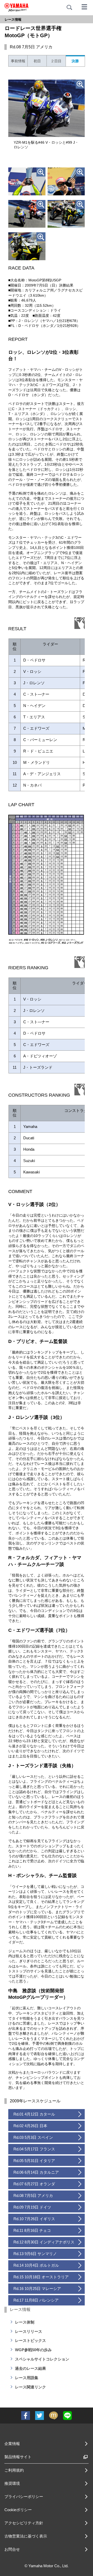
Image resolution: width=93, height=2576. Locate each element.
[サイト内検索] (69, 7)
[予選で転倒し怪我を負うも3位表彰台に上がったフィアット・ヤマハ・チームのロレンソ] (66, 181)
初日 (37, 61)
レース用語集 (27, 2378)
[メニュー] (84, 6)
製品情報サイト (18, 2457)
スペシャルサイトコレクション (42, 2359)
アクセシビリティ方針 (24, 2523)
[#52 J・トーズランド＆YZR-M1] (27, 246)
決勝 (75, 61)
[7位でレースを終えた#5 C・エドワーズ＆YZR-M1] (66, 214)
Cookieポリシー (18, 2510)
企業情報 (12, 2444)
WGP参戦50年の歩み (33, 2350)
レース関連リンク (30, 2387)
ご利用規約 (14, 2470)
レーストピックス (30, 2340)
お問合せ (12, 2549)
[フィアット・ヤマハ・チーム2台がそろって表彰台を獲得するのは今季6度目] (27, 214)
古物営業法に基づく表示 (26, 2536)
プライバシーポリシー (24, 2497)
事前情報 (18, 61)
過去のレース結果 (30, 2368)
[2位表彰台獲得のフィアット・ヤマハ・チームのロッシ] (27, 181)
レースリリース (29, 2331)
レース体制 (25, 2322)
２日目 (56, 61)
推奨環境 (12, 2483)
